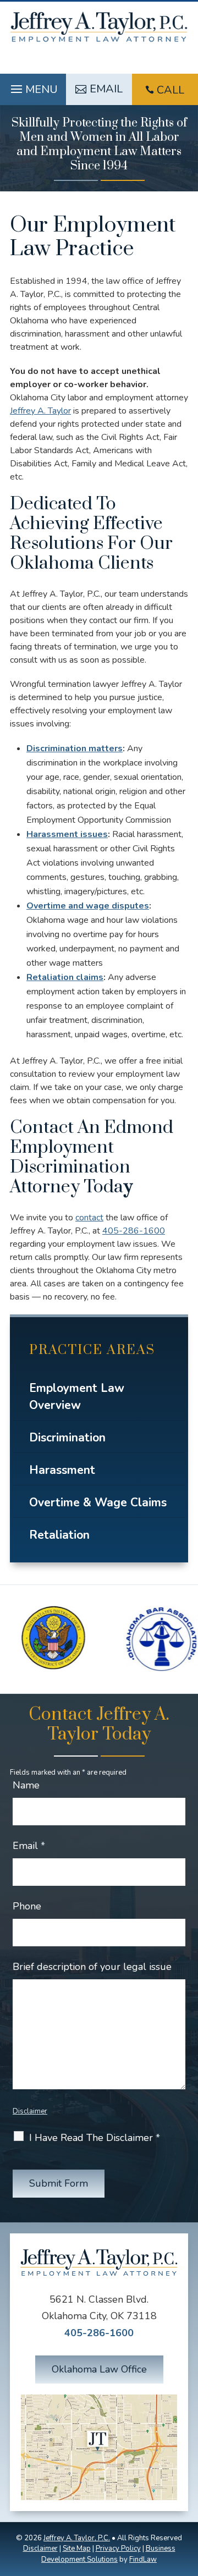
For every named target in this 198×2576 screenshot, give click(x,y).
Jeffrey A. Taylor (40, 411)
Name (26, 1785)
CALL (170, 90)
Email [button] (106, 89)
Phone (27, 1906)
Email (29, 1846)
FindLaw (143, 2560)
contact (89, 1218)
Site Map (77, 2549)
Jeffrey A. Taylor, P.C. (77, 2538)
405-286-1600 (134, 1231)
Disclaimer (30, 2111)
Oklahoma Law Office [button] (99, 2369)
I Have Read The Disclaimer (95, 2138)
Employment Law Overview (77, 1397)
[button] (33, 86)
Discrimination (67, 1438)
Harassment (62, 1470)
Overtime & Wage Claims (98, 1502)
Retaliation (59, 1535)
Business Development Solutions (108, 2554)
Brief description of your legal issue (92, 1967)
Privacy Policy (118, 2549)
